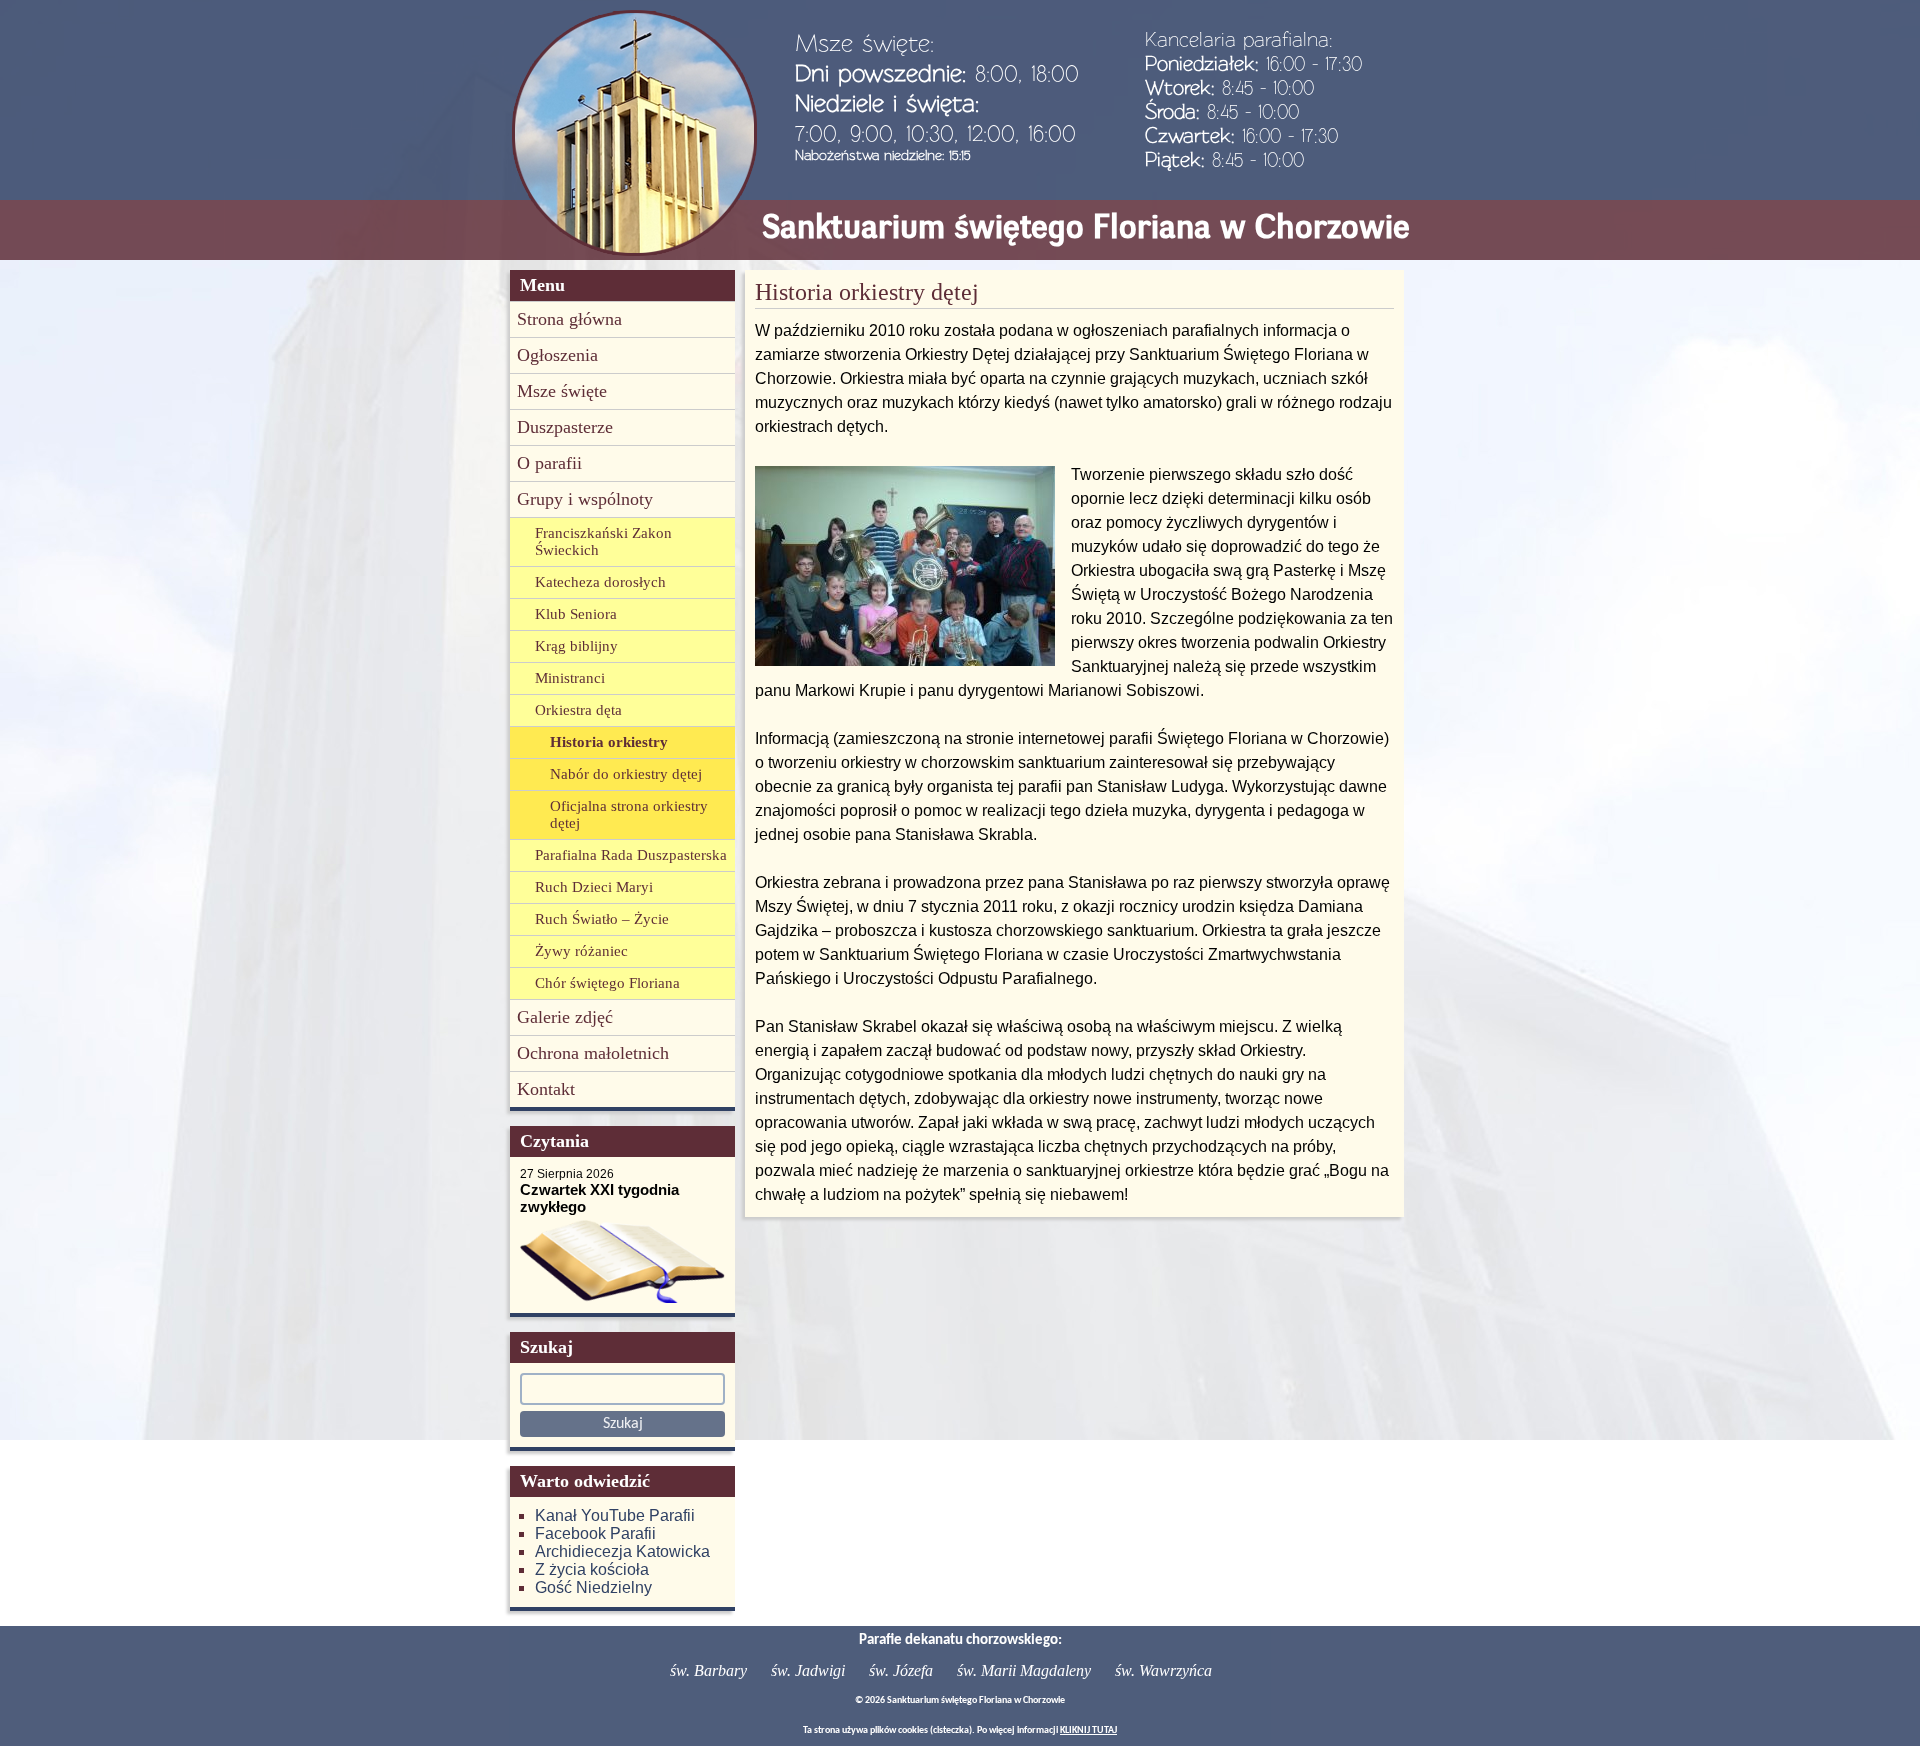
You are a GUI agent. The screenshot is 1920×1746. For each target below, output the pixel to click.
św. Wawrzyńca (1163, 1670)
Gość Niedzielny (593, 1587)
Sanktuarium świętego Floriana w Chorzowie (1086, 226)
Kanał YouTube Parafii (615, 1515)
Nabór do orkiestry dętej (626, 774)
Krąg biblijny (576, 646)
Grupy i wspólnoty (585, 499)
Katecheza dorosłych (600, 582)
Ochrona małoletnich (593, 1053)
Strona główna (569, 319)
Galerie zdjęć (565, 1017)
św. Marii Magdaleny (1024, 1670)
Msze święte (562, 391)
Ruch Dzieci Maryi (594, 887)
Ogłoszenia (557, 355)
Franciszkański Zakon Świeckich (603, 541)
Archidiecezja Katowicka (622, 1551)
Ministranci (570, 678)
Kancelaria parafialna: (1239, 39)
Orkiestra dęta (578, 710)
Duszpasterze (565, 427)
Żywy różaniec (581, 951)
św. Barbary (708, 1670)
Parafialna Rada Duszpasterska (631, 855)
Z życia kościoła (592, 1569)
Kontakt (546, 1089)
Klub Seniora (576, 614)
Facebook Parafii (595, 1533)
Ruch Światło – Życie (602, 919)
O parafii (549, 463)
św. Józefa (901, 1670)
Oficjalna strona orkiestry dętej (629, 814)
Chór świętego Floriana (607, 983)
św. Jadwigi (808, 1670)
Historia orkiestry (609, 742)
